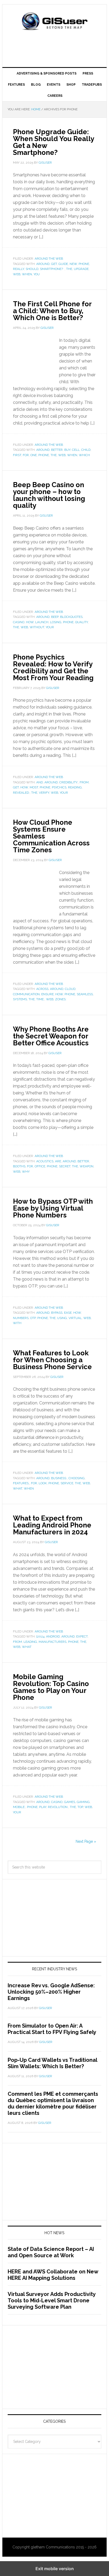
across (42, 989)
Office (40, 1166)
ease (68, 1313)
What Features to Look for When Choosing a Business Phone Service (52, 1360)
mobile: (19, 1807)
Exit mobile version (55, 2569)
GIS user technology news (54, 22)
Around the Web (49, 259)
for (26, 455)
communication (26, 994)
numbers (21, 1318)
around (43, 264)
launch (42, 622)
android (53, 1636)
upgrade (81, 269)
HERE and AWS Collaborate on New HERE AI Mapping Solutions (53, 2275)
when (27, 274)
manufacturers (53, 1642)
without (37, 627)
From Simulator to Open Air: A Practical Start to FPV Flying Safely (52, 2029)
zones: (61, 999)
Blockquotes (71, 617)
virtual (75, 1318)
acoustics (45, 1161)
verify (44, 793)
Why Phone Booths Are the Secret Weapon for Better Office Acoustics (51, 1036)
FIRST (17, 455)
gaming (83, 1802)
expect (82, 1636)
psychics (59, 787)
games (70, 1802)
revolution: (58, 1807)
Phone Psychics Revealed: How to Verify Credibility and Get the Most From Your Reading (53, 667)
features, (21, 1483)
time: (40, 999)
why (26, 1172)
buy (67, 450)
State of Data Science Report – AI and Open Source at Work (51, 2252)
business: (59, 1478)
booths (19, 1166)
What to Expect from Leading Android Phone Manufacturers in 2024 (52, 1525)
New (73, 264)
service (67, 1483)
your (50, 627)
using (62, 1318)
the (69, 269)
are (58, 1161)
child (86, 450)
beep (55, 617)
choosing (77, 1478)
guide (63, 264)
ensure (47, 994)
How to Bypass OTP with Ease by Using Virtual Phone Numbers (53, 1208)
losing (56, 622)
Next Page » (86, 1841)
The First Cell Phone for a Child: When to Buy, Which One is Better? (52, 311)
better (57, 450)
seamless (85, 994)
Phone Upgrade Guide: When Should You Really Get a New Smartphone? (53, 142)
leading (30, 1642)
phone (84, 264)
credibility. (69, 782)
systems (20, 999)
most (34, 787)
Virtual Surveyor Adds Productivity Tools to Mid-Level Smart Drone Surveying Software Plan (52, 2300)
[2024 (40, 1636)
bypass (57, 1313)
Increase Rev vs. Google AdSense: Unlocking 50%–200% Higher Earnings (51, 1992)
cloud (70, 989)
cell (76, 450)
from (84, 782)
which (84, 455)
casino (19, 622)
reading (75, 787)
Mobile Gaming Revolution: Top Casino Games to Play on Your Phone (51, 1687)
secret (65, 1166)
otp (33, 1318)
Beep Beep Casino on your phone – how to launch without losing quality (49, 495)
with (17, 1323)
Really (19, 269)
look (43, 1483)
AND (40, 782)
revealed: (21, 793)
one (34, 455)
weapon (87, 1166)
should (32, 269)
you (37, 274)
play (43, 1807)
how (30, 622)
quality (81, 622)
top (80, 1807)
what (18, 1488)
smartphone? (52, 269)
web (17, 274)
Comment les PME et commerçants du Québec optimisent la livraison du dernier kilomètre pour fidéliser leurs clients (53, 2103)
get (54, 264)
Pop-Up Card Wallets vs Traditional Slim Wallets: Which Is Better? (52, 2063)
